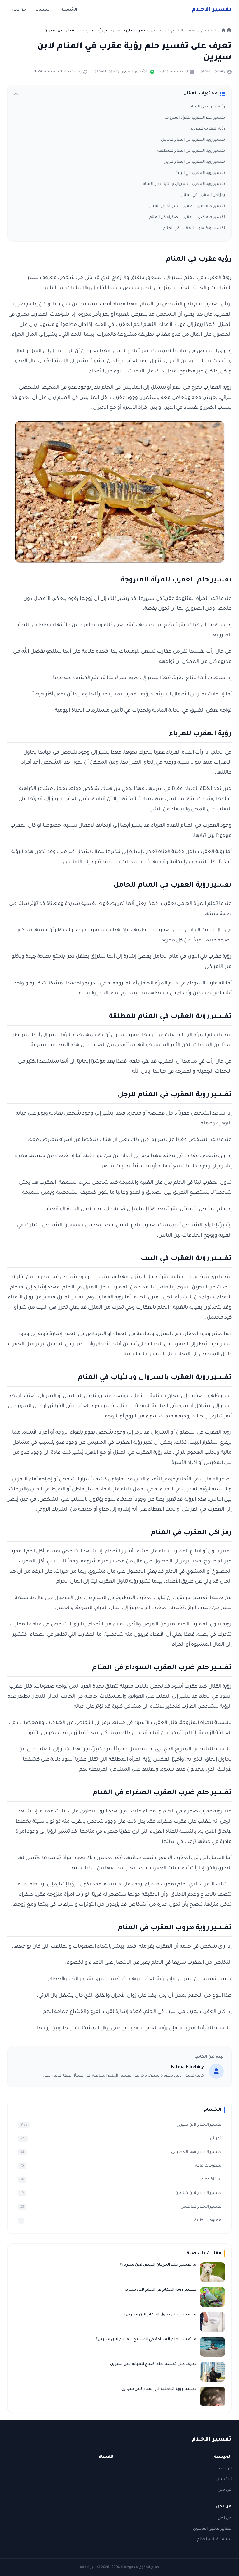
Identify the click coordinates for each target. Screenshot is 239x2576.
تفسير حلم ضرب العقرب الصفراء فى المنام (187, 217)
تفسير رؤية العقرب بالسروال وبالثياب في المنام (184, 184)
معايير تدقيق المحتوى (212, 2529)
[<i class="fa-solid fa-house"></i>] (226, 31)
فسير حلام (212, 10)
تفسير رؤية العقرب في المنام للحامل (193, 140)
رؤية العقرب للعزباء (208, 129)
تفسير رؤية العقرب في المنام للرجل (194, 162)
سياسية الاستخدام (214, 2540)
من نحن (19, 10)
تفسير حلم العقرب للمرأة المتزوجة (195, 118)
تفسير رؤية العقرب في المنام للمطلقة (191, 151)
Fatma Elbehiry (212, 72)
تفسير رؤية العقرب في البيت (200, 173)
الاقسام (43, 10)
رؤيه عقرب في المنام (207, 107)
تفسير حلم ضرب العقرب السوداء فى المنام (187, 206)
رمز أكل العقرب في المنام (203, 195)
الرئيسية (69, 10)
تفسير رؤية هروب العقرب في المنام (194, 229)
